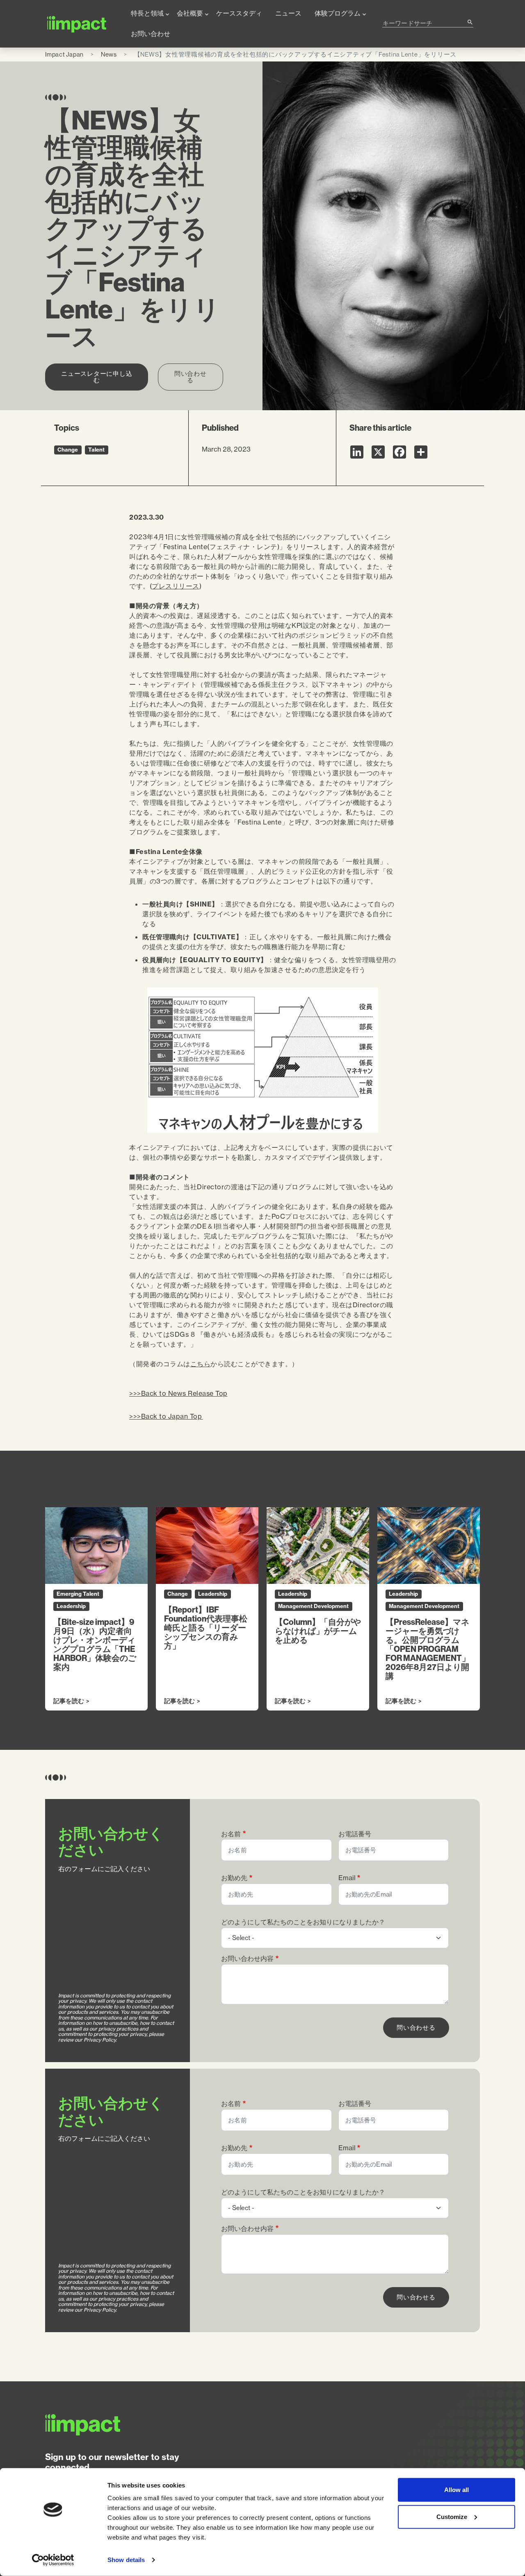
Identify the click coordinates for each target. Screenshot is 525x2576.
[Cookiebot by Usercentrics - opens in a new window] (53, 2560)
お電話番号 (355, 1834)
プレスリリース (176, 586)
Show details (126, 2560)
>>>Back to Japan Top (166, 1416)
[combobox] (425, 23)
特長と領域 (147, 13)
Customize (452, 2516)
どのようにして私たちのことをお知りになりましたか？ (303, 1922)
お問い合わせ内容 (247, 1959)
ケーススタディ (239, 13)
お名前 (231, 1834)
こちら (201, 1364)
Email (347, 1878)
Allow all (457, 2490)
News (109, 54)
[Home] (81, 24)
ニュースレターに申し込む (97, 377)
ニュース (288, 13)
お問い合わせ (151, 34)
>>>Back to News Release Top (178, 1393)
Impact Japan (64, 54)
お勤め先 (234, 1878)
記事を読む (69, 1701)
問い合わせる (191, 377)
